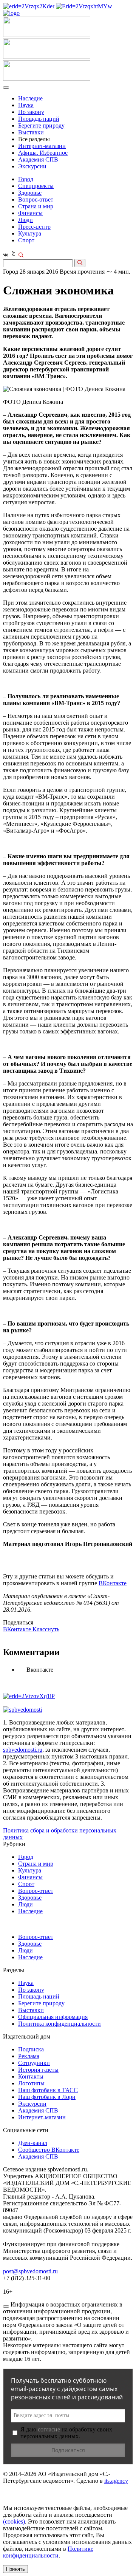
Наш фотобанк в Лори (47, 2097)
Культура (30, 233)
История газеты (38, 2070)
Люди (25, 220)
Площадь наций (39, 119)
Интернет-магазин (42, 146)
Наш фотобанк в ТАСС (48, 2090)
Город (26, 179)
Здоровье (30, 193)
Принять (15, 2569)
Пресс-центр (34, 227)
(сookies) (14, 2521)
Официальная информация (53, 2017)
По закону (31, 112)
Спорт (26, 240)
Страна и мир (36, 206)
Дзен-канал (33, 2143)
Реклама (29, 2056)
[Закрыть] (6, 2307)
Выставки (31, 132)
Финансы (30, 213)
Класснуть (46, 1629)
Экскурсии (32, 166)
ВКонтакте (113, 1583)
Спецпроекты (36, 186)
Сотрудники (34, 2063)
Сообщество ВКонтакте (49, 2150)
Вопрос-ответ (36, 199)
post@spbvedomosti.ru (30, 2271)
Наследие (30, 98)
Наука (26, 105)
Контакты (31, 2076)
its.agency (116, 2481)
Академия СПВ (38, 159)
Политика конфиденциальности (59, 2024)
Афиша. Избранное (43, 153)
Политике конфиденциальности (48, 2552)
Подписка (31, 2049)
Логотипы (31, 2083)
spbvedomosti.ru (23, 1750)
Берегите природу (41, 125)
